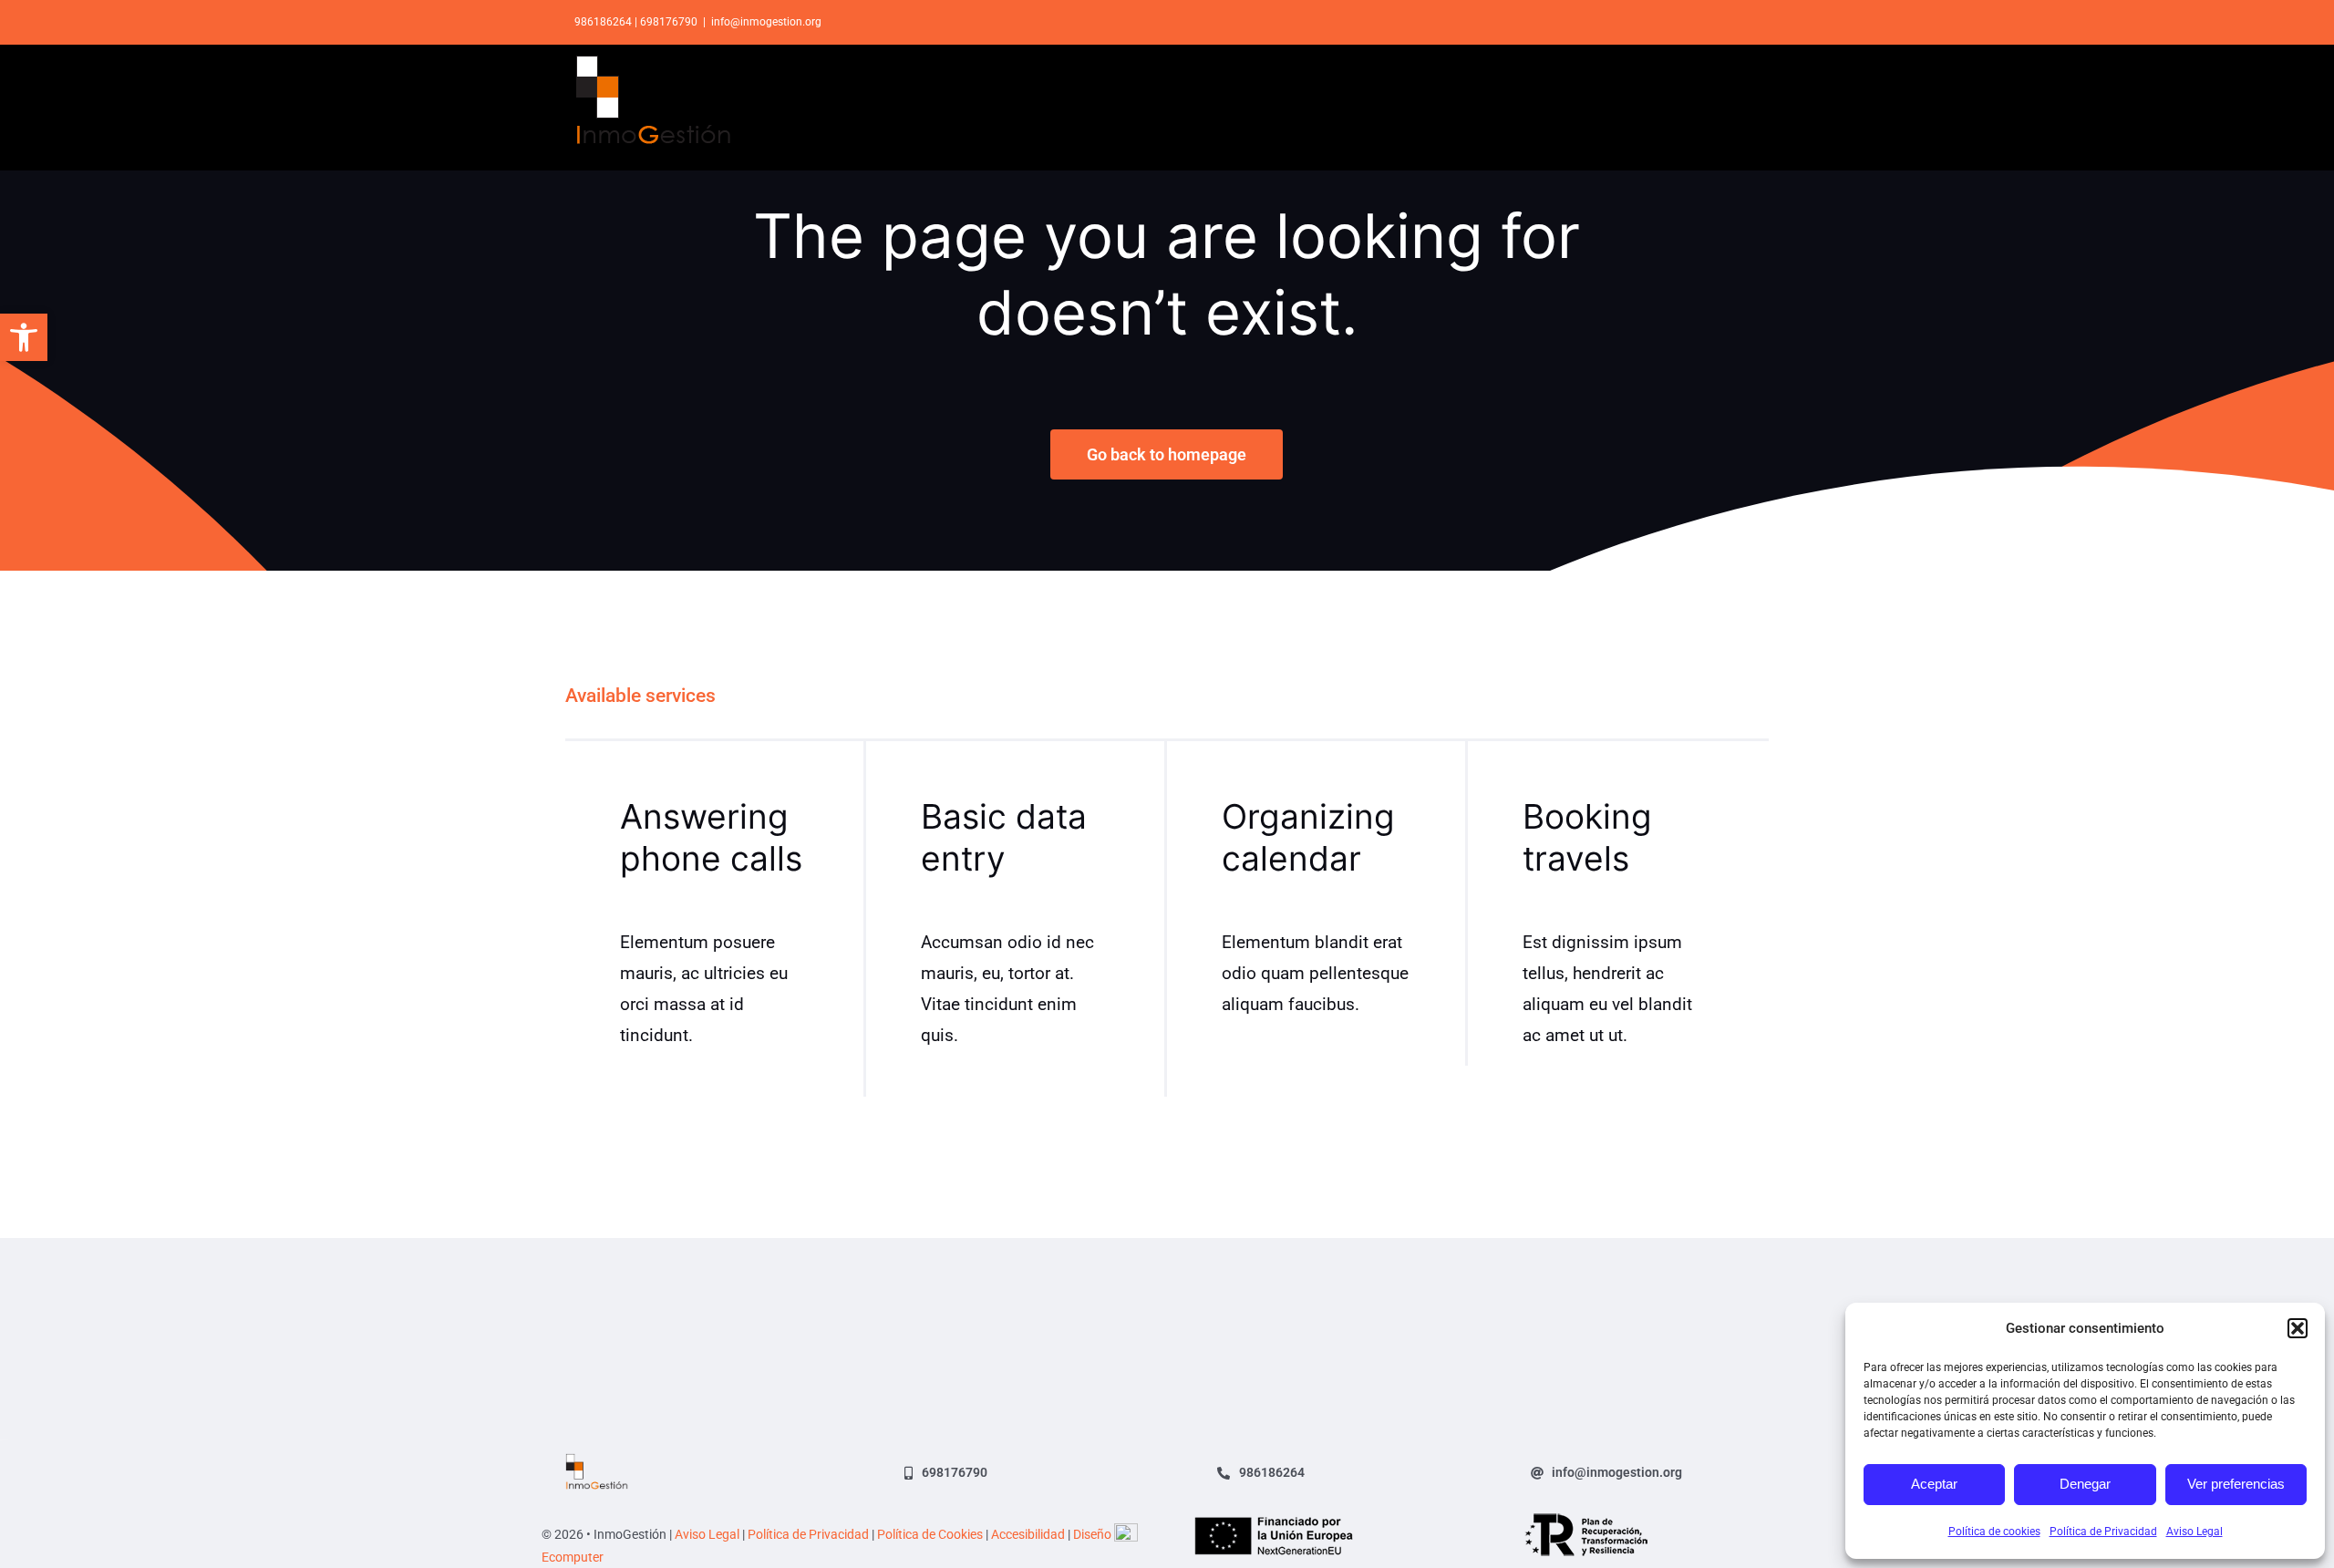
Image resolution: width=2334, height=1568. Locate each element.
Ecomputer (573, 1557)
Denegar (2085, 1484)
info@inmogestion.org (766, 22)
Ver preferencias (2236, 1484)
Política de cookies (1994, 1532)
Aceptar (1934, 1484)
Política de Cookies (930, 1534)
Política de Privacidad (2103, 1532)
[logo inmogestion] (597, 1462)
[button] (24, 337)
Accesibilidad (1028, 1534)
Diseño (1094, 1534)
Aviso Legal (2195, 1532)
